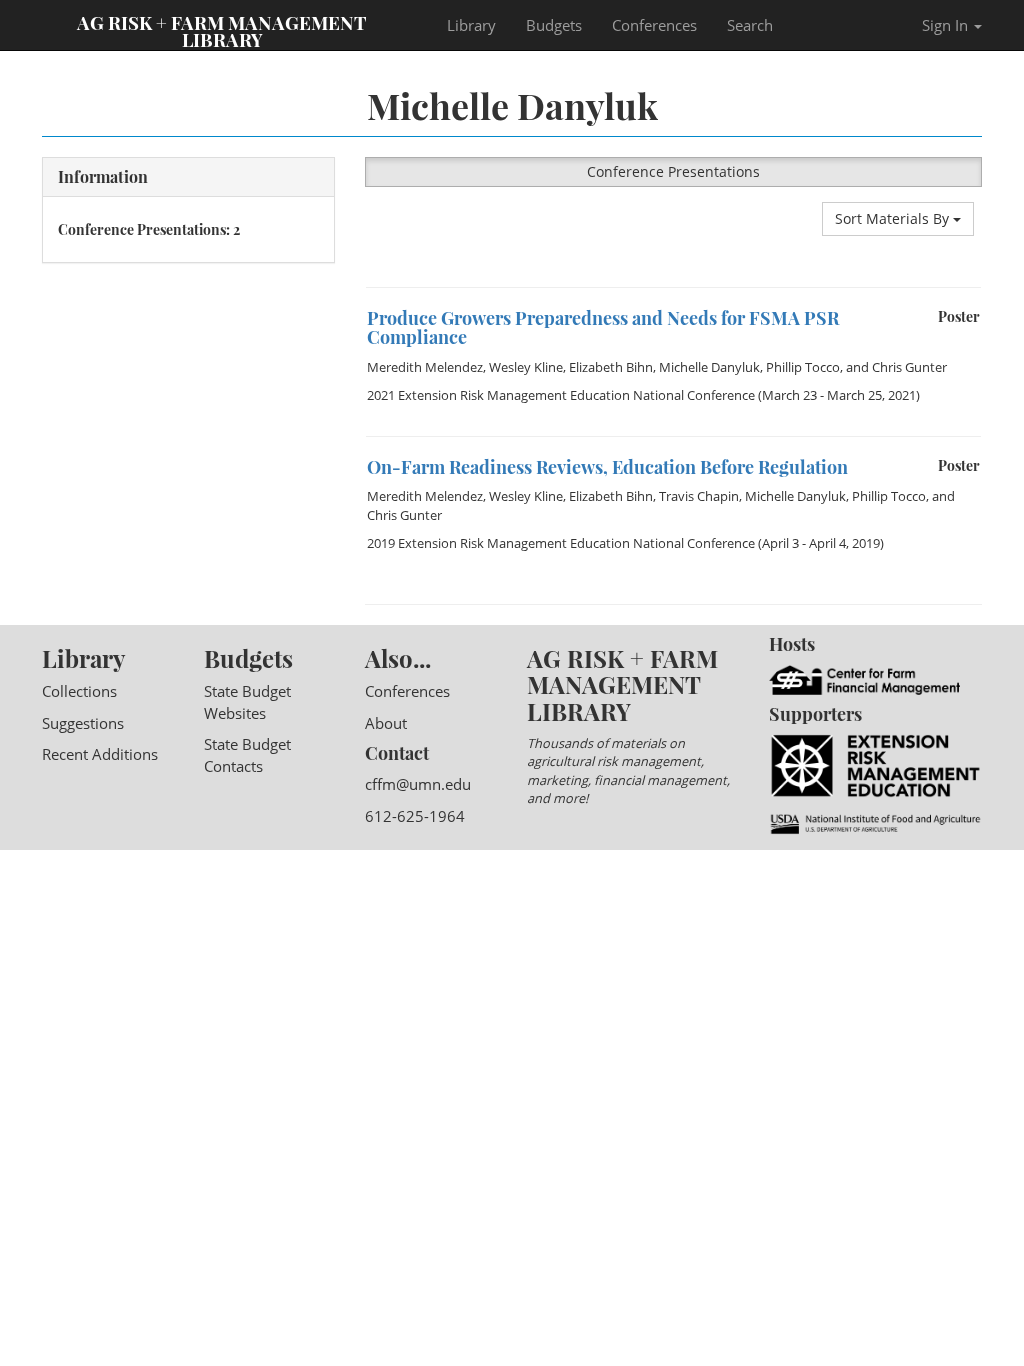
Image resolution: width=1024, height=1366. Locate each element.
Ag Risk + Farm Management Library (222, 30)
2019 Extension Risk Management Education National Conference (561, 543)
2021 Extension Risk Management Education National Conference (561, 395)
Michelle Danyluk (709, 367)
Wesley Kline (526, 367)
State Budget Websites (247, 701)
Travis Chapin (699, 496)
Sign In (947, 25)
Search (750, 25)
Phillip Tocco (803, 367)
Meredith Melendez (425, 367)
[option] (673, 362)
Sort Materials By (894, 218)
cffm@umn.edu (418, 784)
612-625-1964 (415, 816)
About (386, 723)
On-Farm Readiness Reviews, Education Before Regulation (607, 467)
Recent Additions (100, 754)
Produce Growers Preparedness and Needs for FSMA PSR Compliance (603, 328)
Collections (79, 691)
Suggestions (83, 723)
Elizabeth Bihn (611, 367)
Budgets (554, 25)
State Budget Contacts (247, 754)
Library (471, 25)
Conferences (654, 25)
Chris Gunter (909, 367)
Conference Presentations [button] (673, 171)
